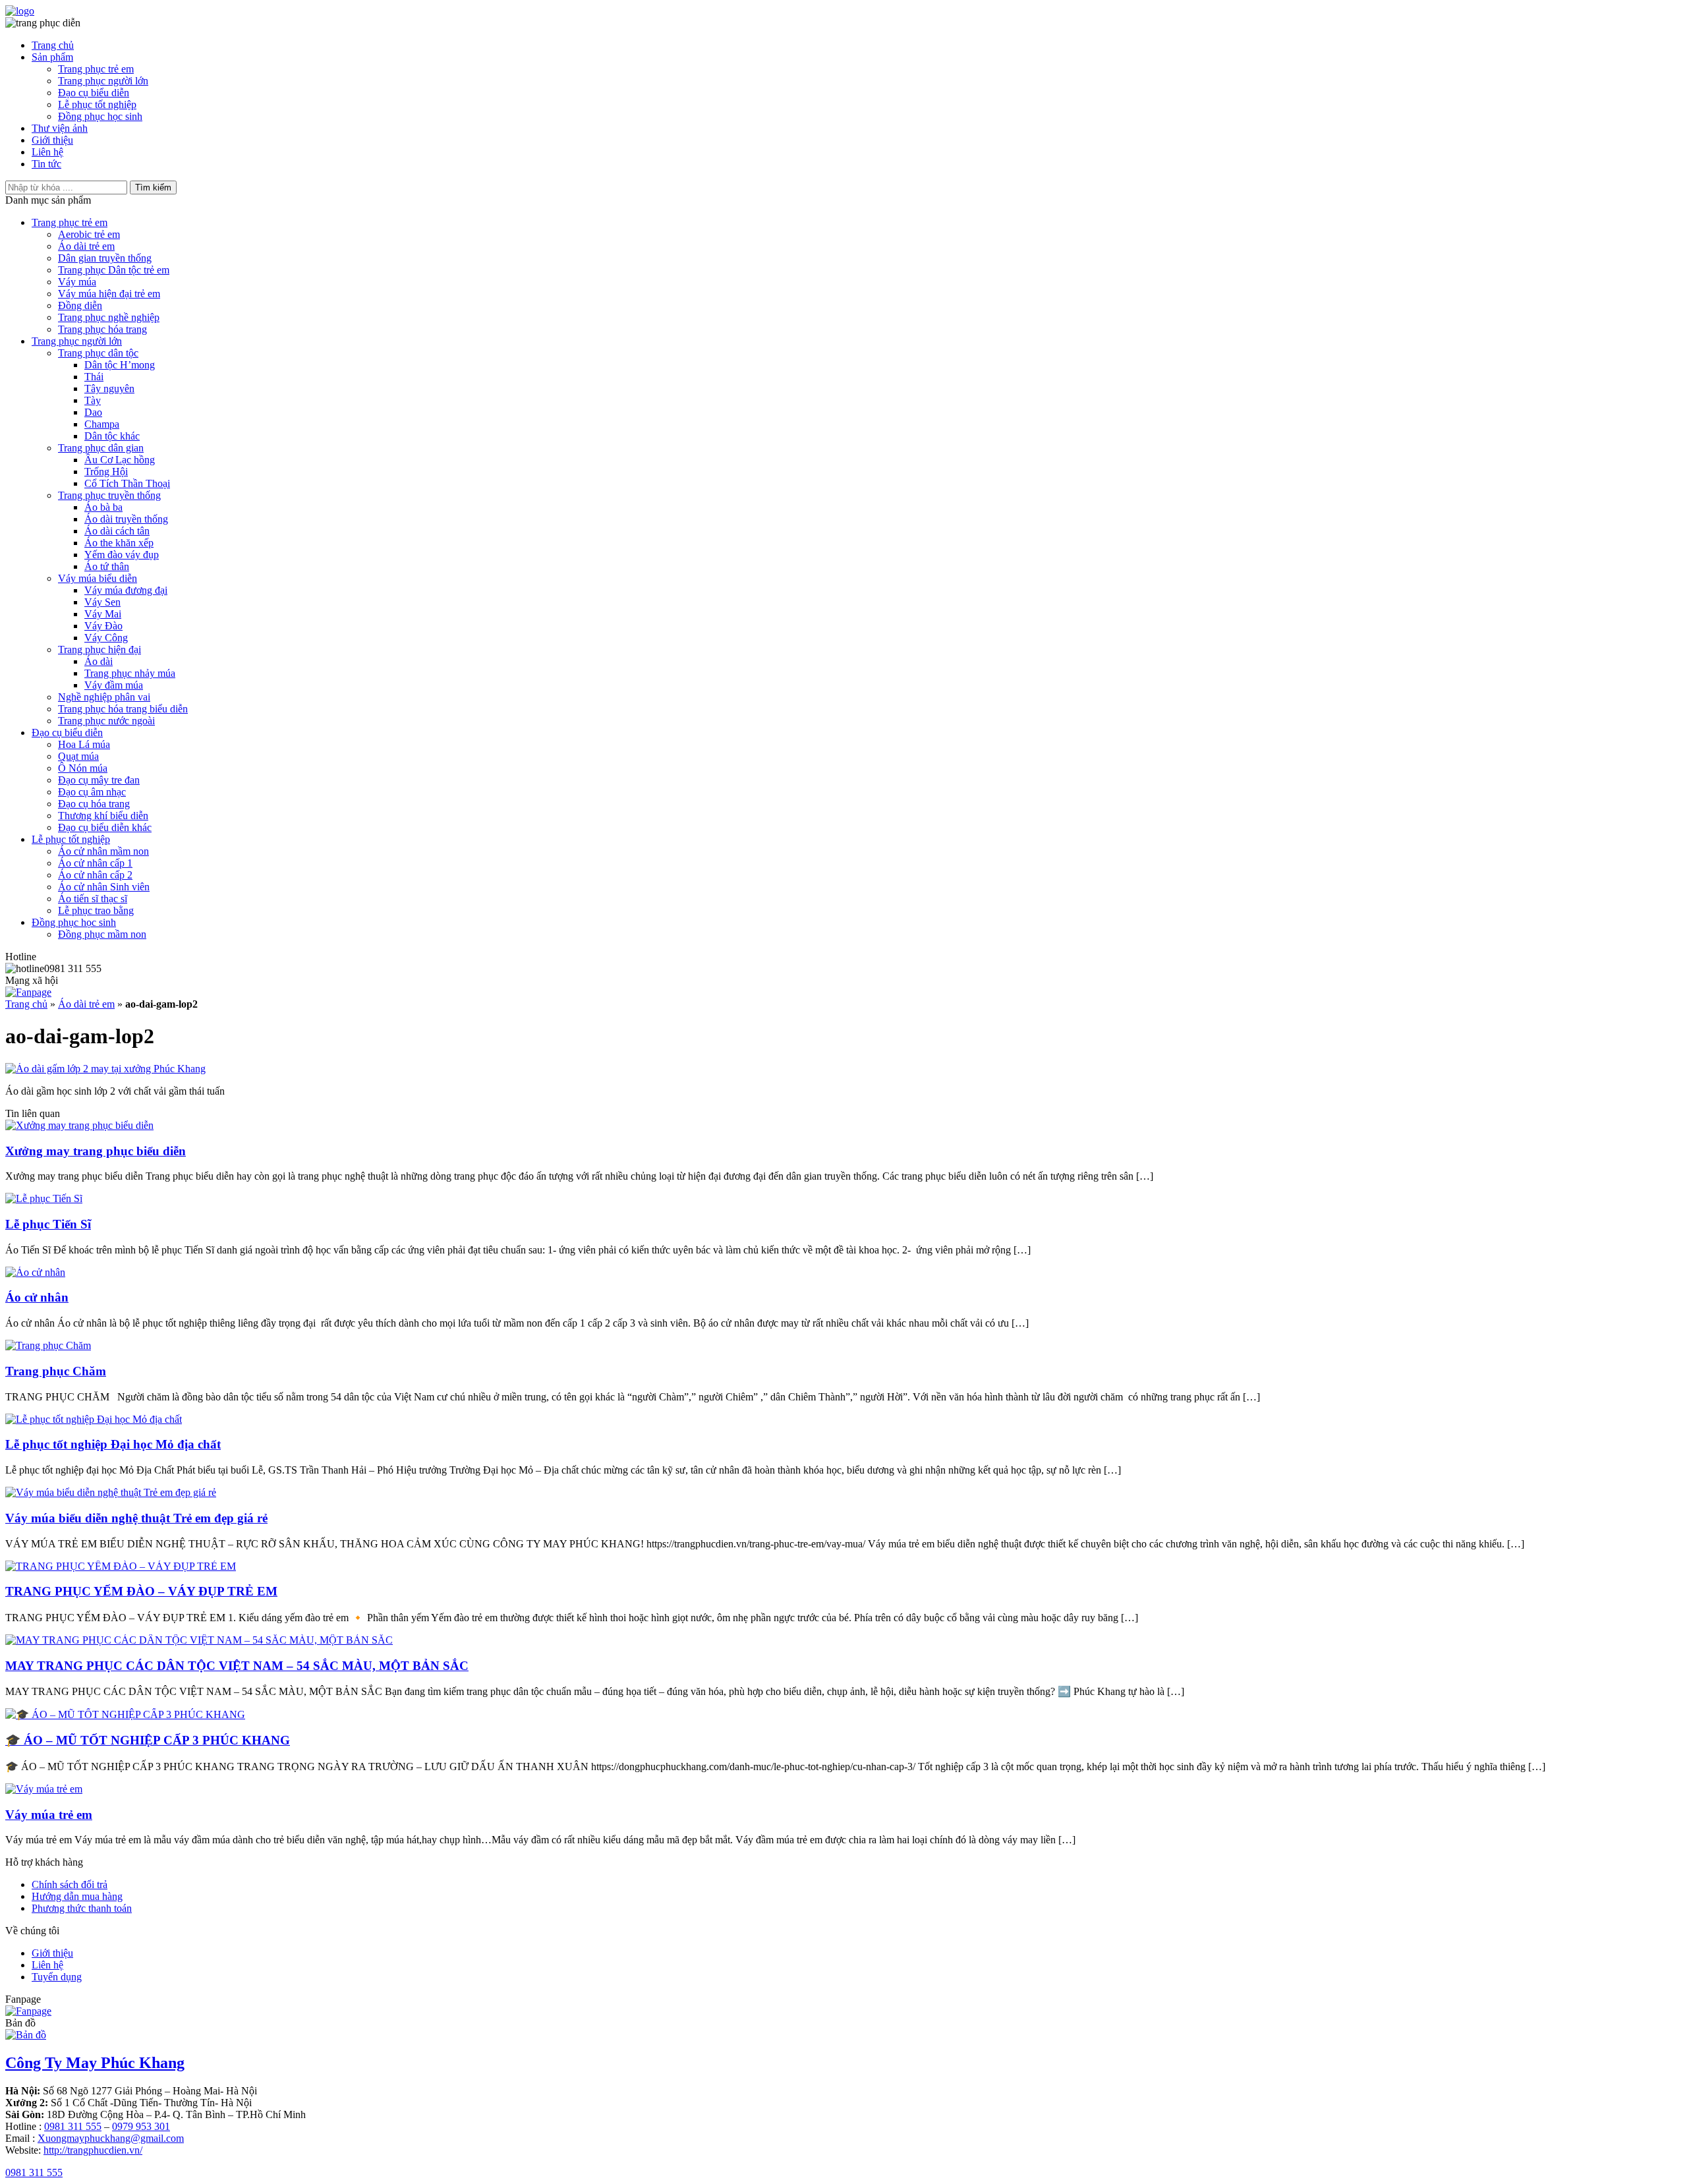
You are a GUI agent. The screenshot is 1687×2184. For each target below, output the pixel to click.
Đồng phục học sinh (100, 116)
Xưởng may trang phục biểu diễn (96, 1151)
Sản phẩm (52, 57)
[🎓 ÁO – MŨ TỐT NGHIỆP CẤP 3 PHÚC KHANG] (125, 1714)
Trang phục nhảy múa (130, 673)
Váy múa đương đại (126, 590)
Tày (93, 400)
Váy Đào (103, 626)
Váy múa (77, 282)
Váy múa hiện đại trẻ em (109, 294)
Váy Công (106, 638)
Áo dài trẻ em (86, 246)
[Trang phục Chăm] (48, 1345)
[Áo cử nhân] (35, 1272)
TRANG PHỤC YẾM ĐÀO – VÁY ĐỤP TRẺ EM (141, 1591)
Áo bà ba (103, 507)
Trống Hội (106, 472)
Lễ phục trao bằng (96, 910)
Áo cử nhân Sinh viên (104, 887)
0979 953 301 (141, 2126)
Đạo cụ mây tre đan (99, 780)
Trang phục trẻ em (96, 69)
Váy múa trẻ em (49, 1815)
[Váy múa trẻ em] (44, 1789)
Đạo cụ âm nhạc (92, 792)
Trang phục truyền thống (109, 495)
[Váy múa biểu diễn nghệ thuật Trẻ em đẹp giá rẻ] (111, 1492)
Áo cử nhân (37, 1297)
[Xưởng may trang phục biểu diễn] (79, 1125)
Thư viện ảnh (60, 128)
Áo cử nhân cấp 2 (95, 875)
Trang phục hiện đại (100, 649)
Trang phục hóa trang (102, 329)
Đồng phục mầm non (102, 934)
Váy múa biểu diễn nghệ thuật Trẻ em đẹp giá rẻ (136, 1518)
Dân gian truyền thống (105, 258)
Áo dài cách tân (117, 531)
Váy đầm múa (114, 685)
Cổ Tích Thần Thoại (127, 483)
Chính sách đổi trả (70, 1884)
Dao (93, 412)
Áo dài (99, 661)
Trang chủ (53, 45)
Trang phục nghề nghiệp (109, 317)
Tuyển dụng (57, 1977)
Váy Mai (103, 614)
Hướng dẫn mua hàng (77, 1896)
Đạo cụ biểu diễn (94, 93)
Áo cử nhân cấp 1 (95, 863)
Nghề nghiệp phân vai (104, 697)
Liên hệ (47, 152)
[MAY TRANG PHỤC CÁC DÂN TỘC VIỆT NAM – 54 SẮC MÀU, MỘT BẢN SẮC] (199, 1640)
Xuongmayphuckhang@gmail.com (111, 2138)
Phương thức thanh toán (82, 1908)
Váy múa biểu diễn (98, 578)
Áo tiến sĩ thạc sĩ (93, 899)
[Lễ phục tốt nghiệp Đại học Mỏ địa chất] (94, 1419)
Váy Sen (102, 602)
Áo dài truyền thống (126, 519)
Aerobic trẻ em (89, 234)
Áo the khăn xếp (119, 543)
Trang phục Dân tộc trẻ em (114, 270)
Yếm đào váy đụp (122, 555)
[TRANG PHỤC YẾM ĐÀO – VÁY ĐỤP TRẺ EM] (121, 1566)
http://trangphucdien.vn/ (93, 2150)
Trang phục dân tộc (98, 353)
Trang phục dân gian (101, 448)
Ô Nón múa (83, 768)
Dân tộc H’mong (120, 365)
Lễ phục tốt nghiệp (97, 104)
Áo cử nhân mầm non (103, 851)
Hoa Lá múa (84, 744)
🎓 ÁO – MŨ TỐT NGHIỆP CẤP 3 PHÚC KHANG (148, 1740)
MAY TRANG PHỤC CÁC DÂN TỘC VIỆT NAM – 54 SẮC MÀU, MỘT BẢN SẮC (237, 1666)
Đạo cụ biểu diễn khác (105, 827)
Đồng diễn (80, 305)
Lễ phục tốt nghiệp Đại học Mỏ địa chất (113, 1444)
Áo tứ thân (107, 566)
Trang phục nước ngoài (106, 721)
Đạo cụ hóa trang (94, 804)
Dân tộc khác (112, 436)
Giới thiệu (52, 140)
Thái (94, 377)
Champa (102, 424)
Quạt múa (78, 756)
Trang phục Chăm (56, 1371)
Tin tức (46, 164)
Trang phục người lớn (103, 81)
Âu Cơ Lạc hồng (120, 460)
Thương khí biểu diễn (103, 816)
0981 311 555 (73, 2126)
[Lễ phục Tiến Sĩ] (44, 1198)
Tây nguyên (109, 388)
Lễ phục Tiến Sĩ (48, 1224)
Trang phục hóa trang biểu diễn (123, 709)
